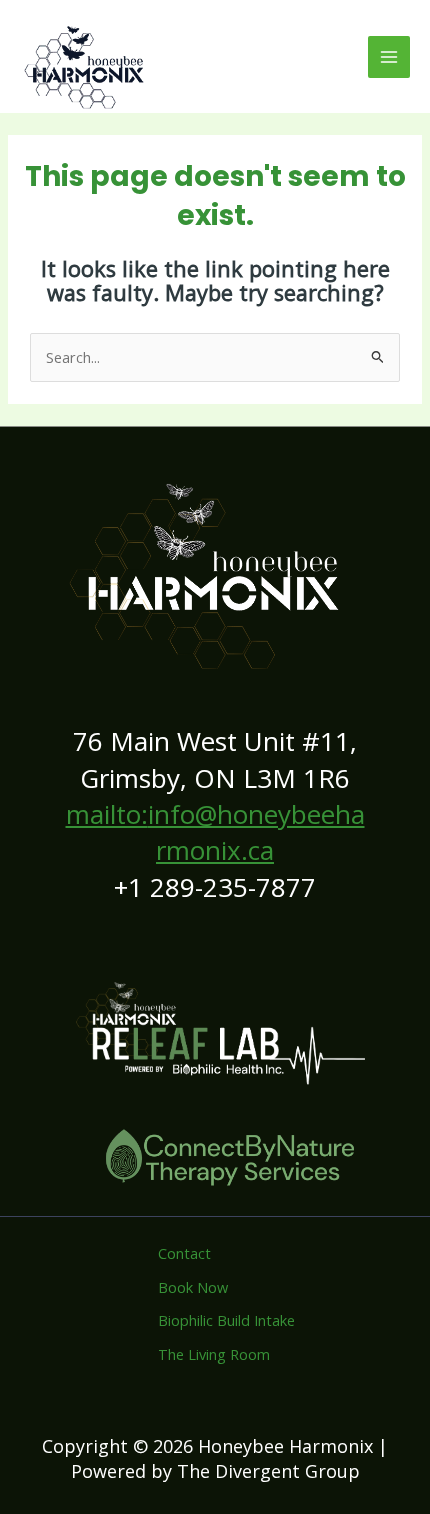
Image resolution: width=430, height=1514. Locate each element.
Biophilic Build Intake (226, 1320)
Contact (184, 1253)
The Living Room (214, 1354)
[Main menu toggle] (389, 57)
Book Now (193, 1287)
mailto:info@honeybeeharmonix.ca (215, 832)
